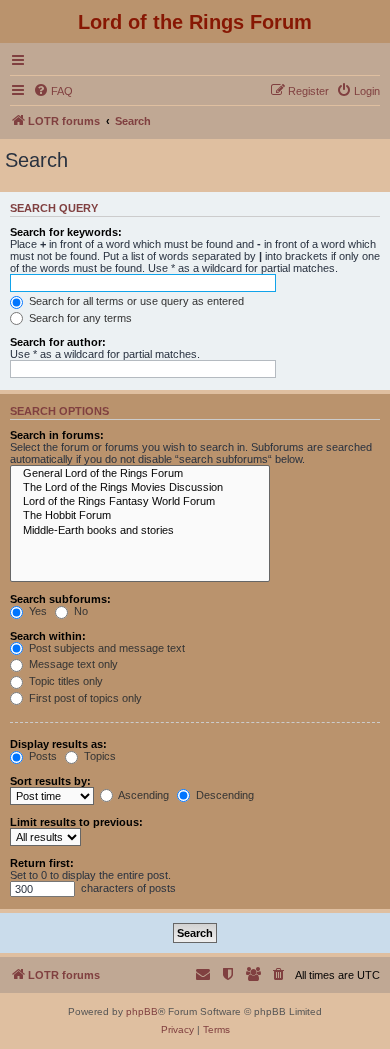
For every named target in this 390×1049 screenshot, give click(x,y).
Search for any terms (79, 318)
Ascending (142, 795)
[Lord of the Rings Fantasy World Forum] (140, 502)
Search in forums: (57, 435)
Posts (41, 756)
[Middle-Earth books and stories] (140, 531)
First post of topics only (84, 698)
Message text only (72, 664)
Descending (223, 795)
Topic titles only (64, 681)
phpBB (142, 1011)
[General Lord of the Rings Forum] (140, 474)
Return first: (42, 863)
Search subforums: (60, 599)
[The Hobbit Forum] (140, 516)
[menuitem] (53, 91)
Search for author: (58, 342)
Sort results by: (50, 781)
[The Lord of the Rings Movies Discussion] (140, 488)
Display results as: (58, 744)
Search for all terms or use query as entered (135, 301)
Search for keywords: (66, 232)
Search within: (48, 636)
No (79, 611)
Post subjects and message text (105, 648)
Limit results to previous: (76, 822)
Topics (98, 756)
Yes (36, 611)
